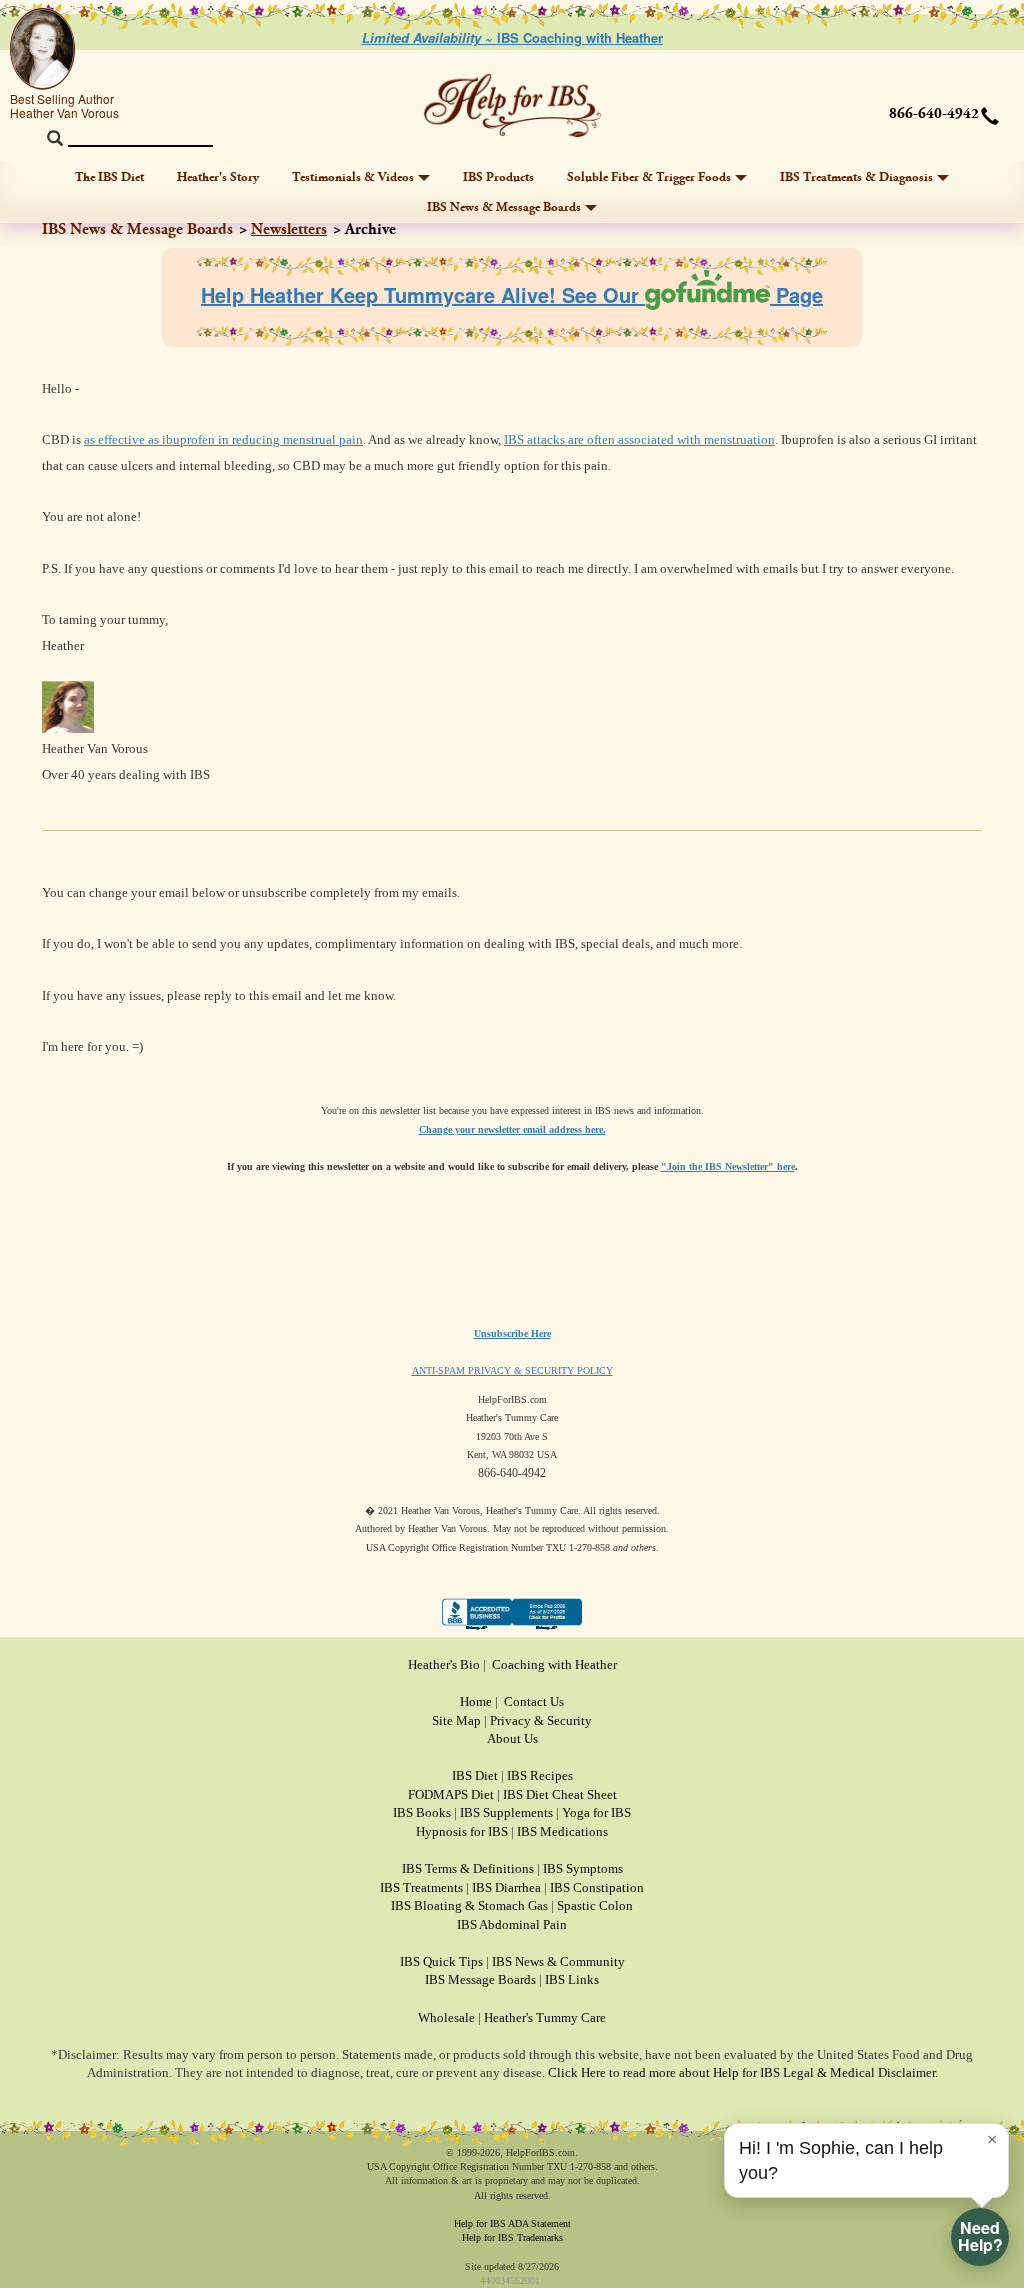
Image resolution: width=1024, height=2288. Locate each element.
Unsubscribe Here (512, 1333)
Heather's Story (218, 177)
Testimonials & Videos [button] (353, 177)
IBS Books (422, 1812)
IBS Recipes (540, 1775)
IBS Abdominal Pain (512, 1924)
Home (476, 1701)
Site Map (456, 1720)
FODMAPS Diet (451, 1794)
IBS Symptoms (583, 1868)
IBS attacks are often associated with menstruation (639, 439)
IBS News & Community (558, 1961)
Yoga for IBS (596, 1812)
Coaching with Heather (554, 1664)
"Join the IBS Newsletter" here (728, 1166)
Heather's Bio (444, 1664)
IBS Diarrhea (506, 1887)
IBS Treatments (421, 1887)
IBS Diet (475, 1775)
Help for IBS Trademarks (512, 2237)
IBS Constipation (597, 1887)
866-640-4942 (934, 114)
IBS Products (498, 177)
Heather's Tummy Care (545, 2017)
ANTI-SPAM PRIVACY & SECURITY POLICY (512, 1370)
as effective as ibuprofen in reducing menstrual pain (223, 439)
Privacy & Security (541, 1720)
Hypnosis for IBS (462, 1831)
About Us (512, 1738)
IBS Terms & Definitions (468, 1868)
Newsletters (289, 229)
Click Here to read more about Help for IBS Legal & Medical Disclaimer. (743, 2072)
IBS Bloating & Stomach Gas (469, 1905)
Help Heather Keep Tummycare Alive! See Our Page (512, 294)
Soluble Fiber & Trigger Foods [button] (649, 177)
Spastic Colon (595, 1905)
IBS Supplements (506, 1812)
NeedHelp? (980, 2236)
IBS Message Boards (480, 1979)
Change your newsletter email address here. (512, 1129)
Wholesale (446, 2017)
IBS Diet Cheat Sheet (560, 1794)
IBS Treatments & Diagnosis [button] (856, 177)
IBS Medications (562, 1831)
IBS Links (572, 1979)
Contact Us (534, 1701)
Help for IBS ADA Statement (512, 2223)
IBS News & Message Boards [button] (504, 207)
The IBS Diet (109, 177)
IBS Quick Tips (441, 1961)
